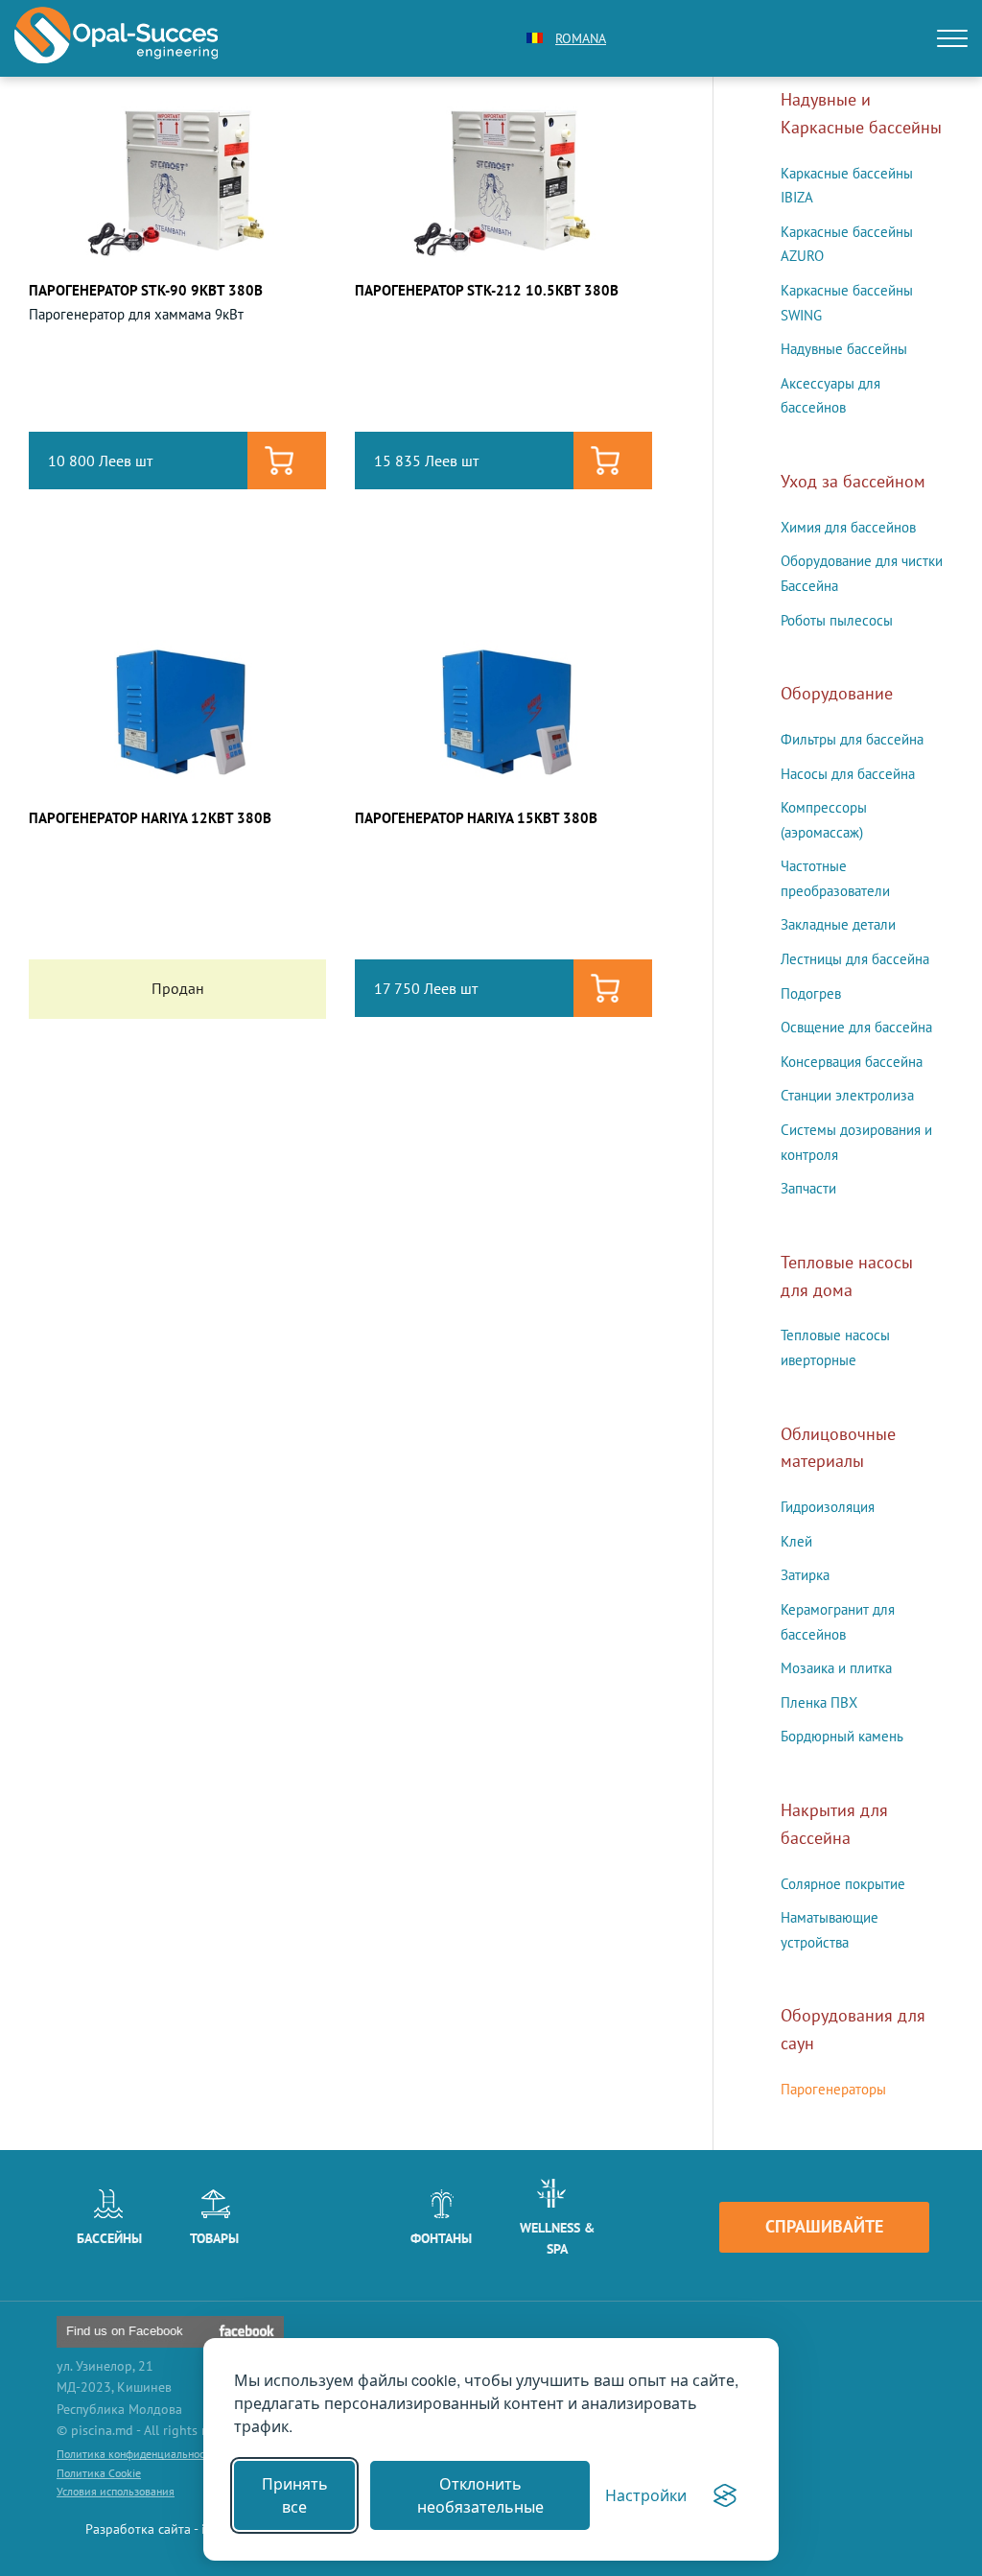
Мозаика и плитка (836, 1668)
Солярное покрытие (843, 1884)
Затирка (805, 1575)
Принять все (295, 2495)
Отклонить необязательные (480, 2495)
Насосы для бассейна (848, 774)
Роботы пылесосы (837, 620)
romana (581, 38)
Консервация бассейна (852, 1062)
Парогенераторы (833, 2089)
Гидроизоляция (828, 1507)
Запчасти (808, 1188)
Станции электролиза (847, 1095)
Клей (796, 1541)
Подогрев (811, 993)
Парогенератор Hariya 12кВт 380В (150, 818)
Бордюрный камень (842, 1736)
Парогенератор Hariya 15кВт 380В (476, 818)
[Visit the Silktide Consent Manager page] (725, 2495)
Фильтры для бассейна (852, 739)
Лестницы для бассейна (855, 959)
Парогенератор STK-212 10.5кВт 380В (487, 290)
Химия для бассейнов (848, 527)
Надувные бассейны (844, 349)
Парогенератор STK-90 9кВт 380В (146, 290)
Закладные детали (838, 924)
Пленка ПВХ (819, 1702)
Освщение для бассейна (856, 1027)
